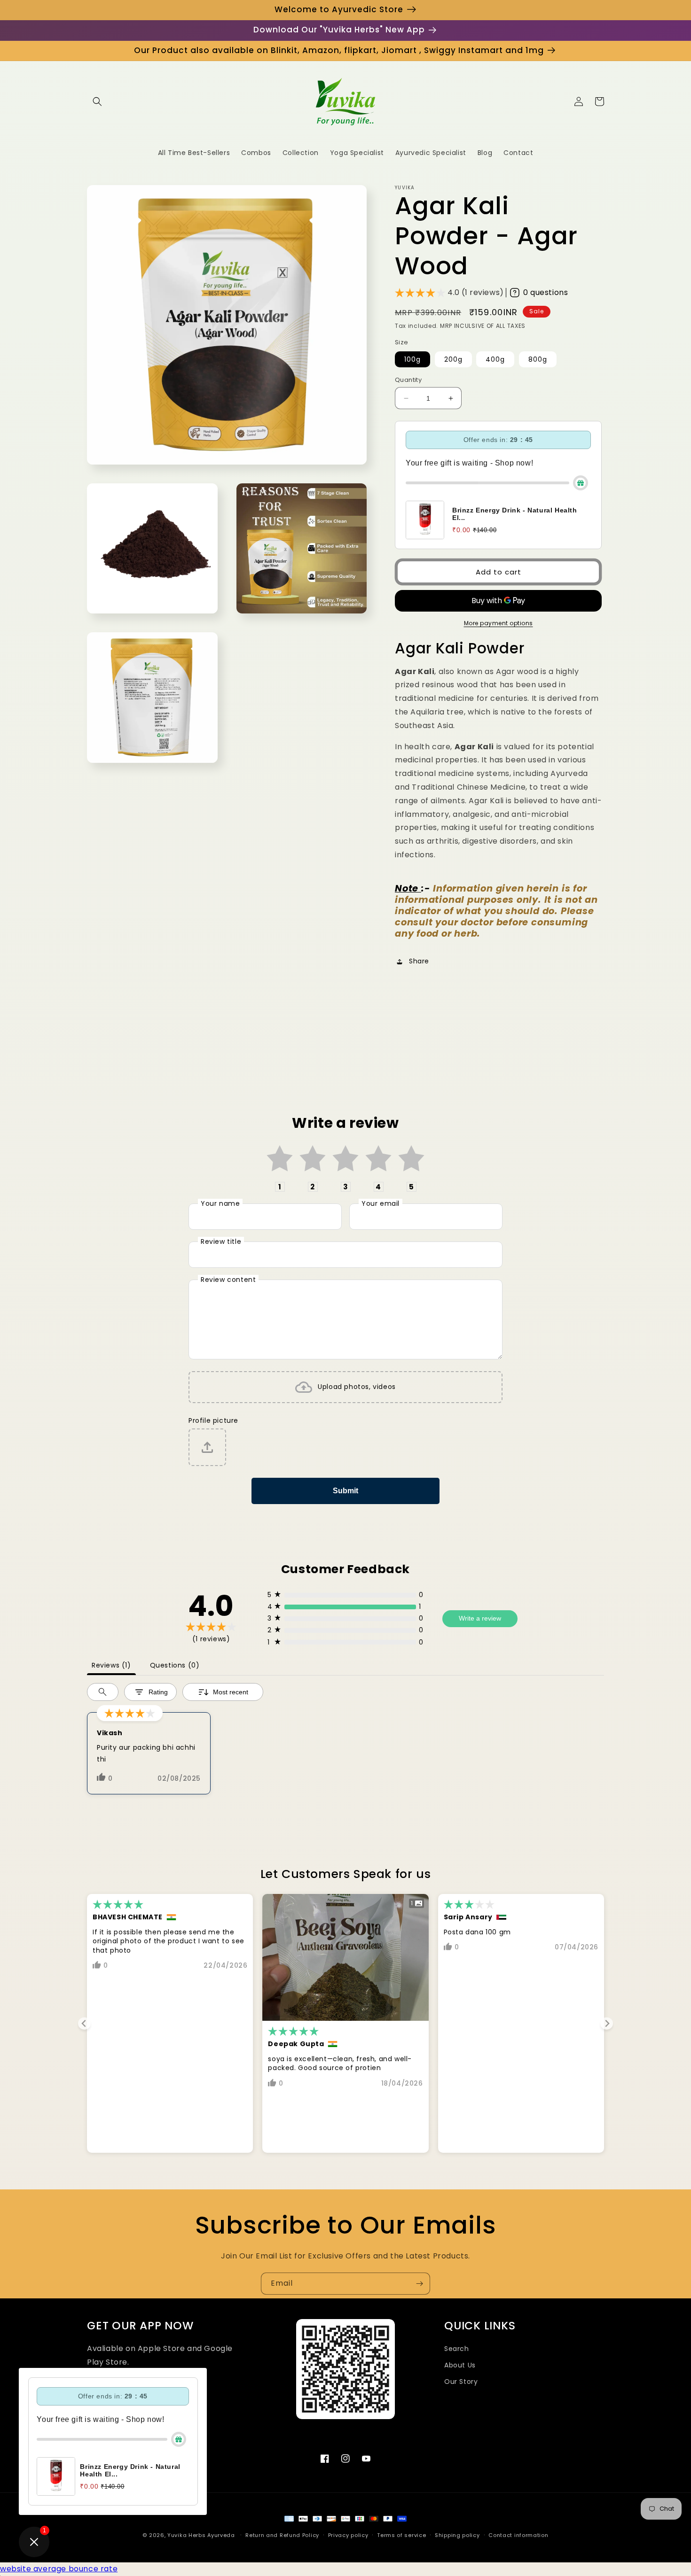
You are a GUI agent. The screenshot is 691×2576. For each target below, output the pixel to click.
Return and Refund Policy (282, 2535)
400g (495, 359)
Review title (221, 1241)
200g (453, 359)
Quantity (408, 380)
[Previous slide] (84, 2023)
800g (538, 359)
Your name (220, 1203)
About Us (460, 2365)
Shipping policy (457, 2535)
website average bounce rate (59, 2569)
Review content (228, 1280)
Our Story (461, 2382)
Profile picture (213, 1420)
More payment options (499, 623)
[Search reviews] (103, 1692)
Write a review (480, 1618)
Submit (345, 1491)
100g (412, 359)
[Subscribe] (419, 2284)
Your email (381, 1203)
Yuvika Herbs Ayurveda (201, 2535)
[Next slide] (607, 2023)
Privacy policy (348, 2535)
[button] (97, 101)
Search (457, 2349)
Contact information (518, 2535)
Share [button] (419, 961)
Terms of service (401, 2535)
